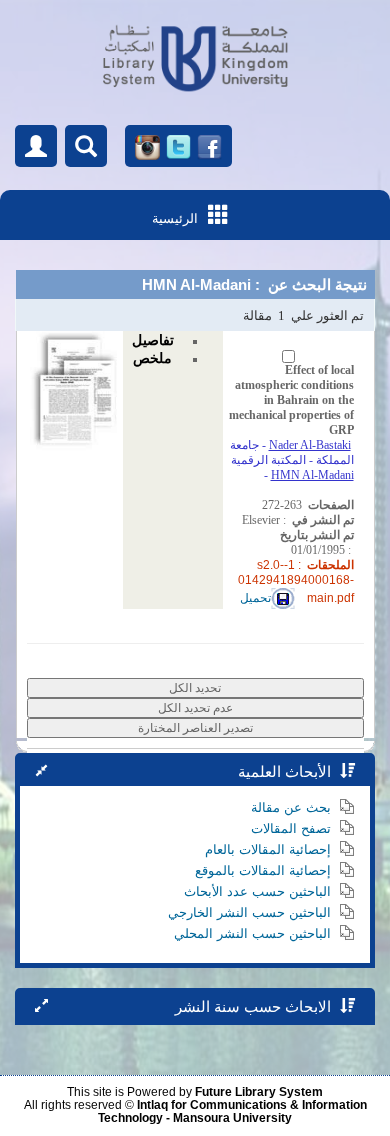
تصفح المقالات (291, 828)
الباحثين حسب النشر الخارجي (249, 912)
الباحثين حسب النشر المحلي (252, 933)
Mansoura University (232, 1118)
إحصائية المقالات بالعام (268, 849)
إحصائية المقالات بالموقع (263, 870)
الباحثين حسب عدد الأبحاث (257, 891)
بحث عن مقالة (291, 807)
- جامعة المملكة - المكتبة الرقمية (292, 452)
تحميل (255, 598)
